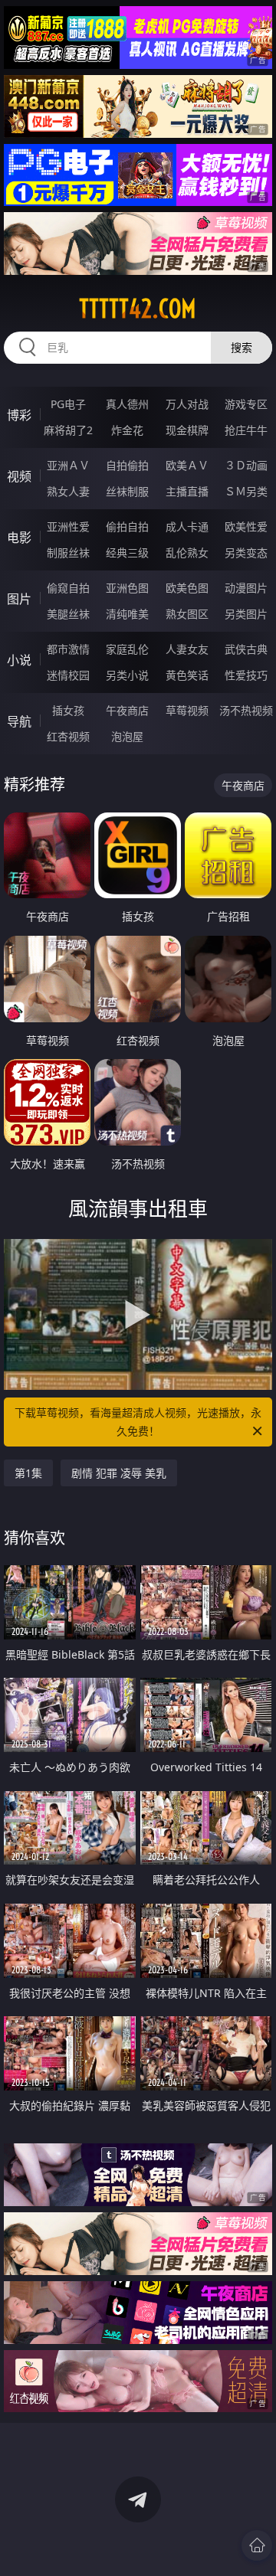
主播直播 (187, 491)
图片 (19, 599)
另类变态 (246, 552)
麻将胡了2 (68, 430)
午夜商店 (127, 710)
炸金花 (127, 430)
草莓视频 (187, 710)
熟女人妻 (68, 491)
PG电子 (68, 404)
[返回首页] (257, 2545)
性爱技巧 (246, 675)
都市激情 (68, 649)
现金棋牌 (187, 430)
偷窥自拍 (68, 588)
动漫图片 (246, 588)
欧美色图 (187, 588)
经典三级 (127, 552)
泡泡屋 (127, 736)
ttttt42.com (138, 309)
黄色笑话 (187, 675)
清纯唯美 (127, 614)
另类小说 (127, 675)
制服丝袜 (68, 552)
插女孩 (68, 710)
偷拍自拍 (127, 526)
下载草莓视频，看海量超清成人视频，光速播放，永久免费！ (138, 1422)
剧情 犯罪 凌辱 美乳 (119, 1473)
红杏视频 (68, 736)
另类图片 (246, 614)
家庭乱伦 (127, 649)
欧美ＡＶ (187, 465)
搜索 (242, 347)
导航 (19, 721)
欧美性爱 (246, 526)
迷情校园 (68, 675)
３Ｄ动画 (246, 465)
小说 (19, 660)
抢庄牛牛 (246, 430)
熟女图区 (187, 614)
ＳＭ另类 (246, 491)
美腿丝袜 (68, 614)
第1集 (28, 1473)
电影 (19, 538)
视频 (19, 476)
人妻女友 (187, 649)
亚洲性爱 (68, 526)
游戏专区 (246, 404)
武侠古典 (246, 649)
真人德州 (127, 404)
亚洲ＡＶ (68, 465)
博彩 (19, 415)
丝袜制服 (127, 491)
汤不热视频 (246, 710)
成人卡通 (187, 526)
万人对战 (187, 404)
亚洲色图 (127, 588)
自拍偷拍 (127, 465)
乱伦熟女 (187, 552)
